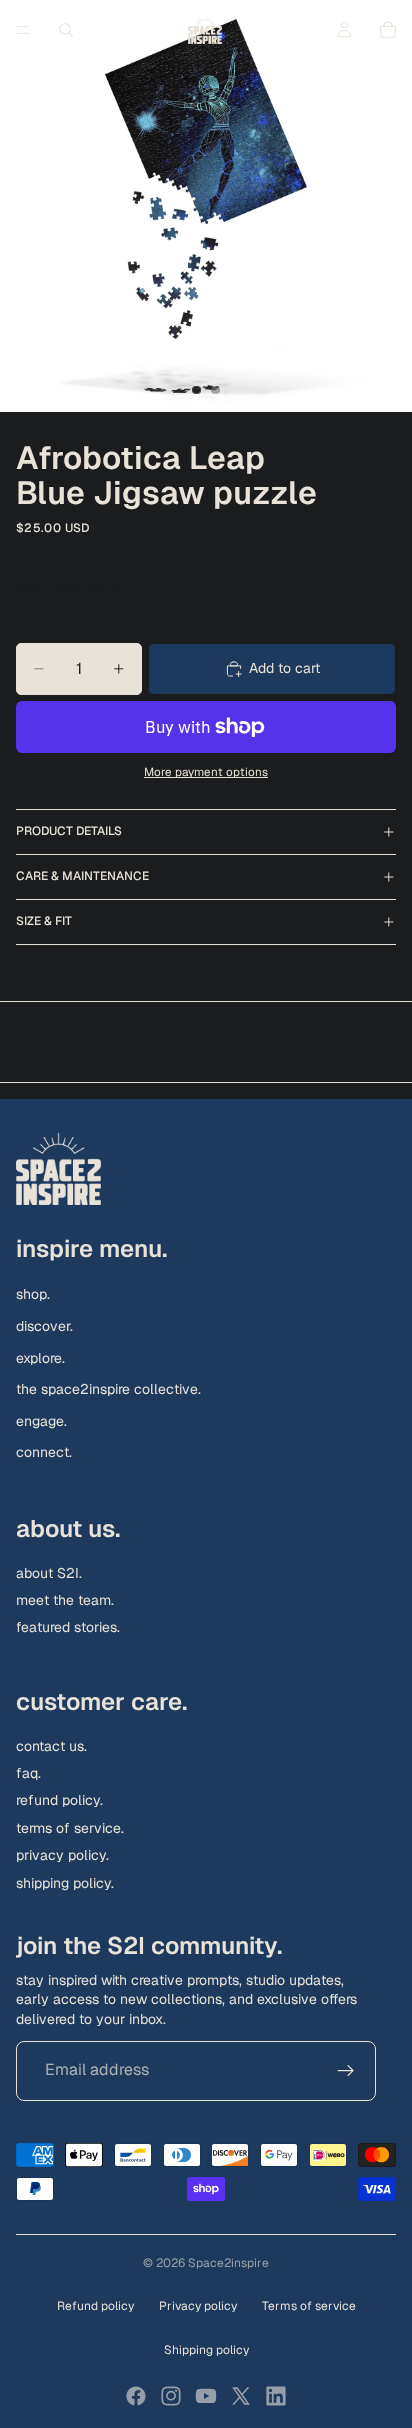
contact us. (51, 1746)
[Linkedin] (276, 2396)
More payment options (206, 771)
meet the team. (65, 1600)
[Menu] (23, 30)
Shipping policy (206, 2350)
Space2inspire (228, 2263)
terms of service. (70, 1828)
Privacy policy (198, 2306)
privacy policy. (62, 1855)
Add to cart (284, 668)
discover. (44, 1326)
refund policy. (59, 1800)
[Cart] (388, 30)
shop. (33, 1294)
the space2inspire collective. (108, 1389)
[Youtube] (206, 2396)
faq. (28, 1773)
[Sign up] (346, 2070)
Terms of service (309, 2306)
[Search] (66, 30)
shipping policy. (65, 1882)
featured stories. (68, 1627)
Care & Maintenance (82, 876)
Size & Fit (44, 921)
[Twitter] (241, 2396)
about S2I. (49, 1573)
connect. (44, 1452)
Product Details (69, 831)
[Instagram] (171, 2396)
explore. (40, 1357)
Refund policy (95, 2306)
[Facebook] (136, 2396)
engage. (41, 1421)
